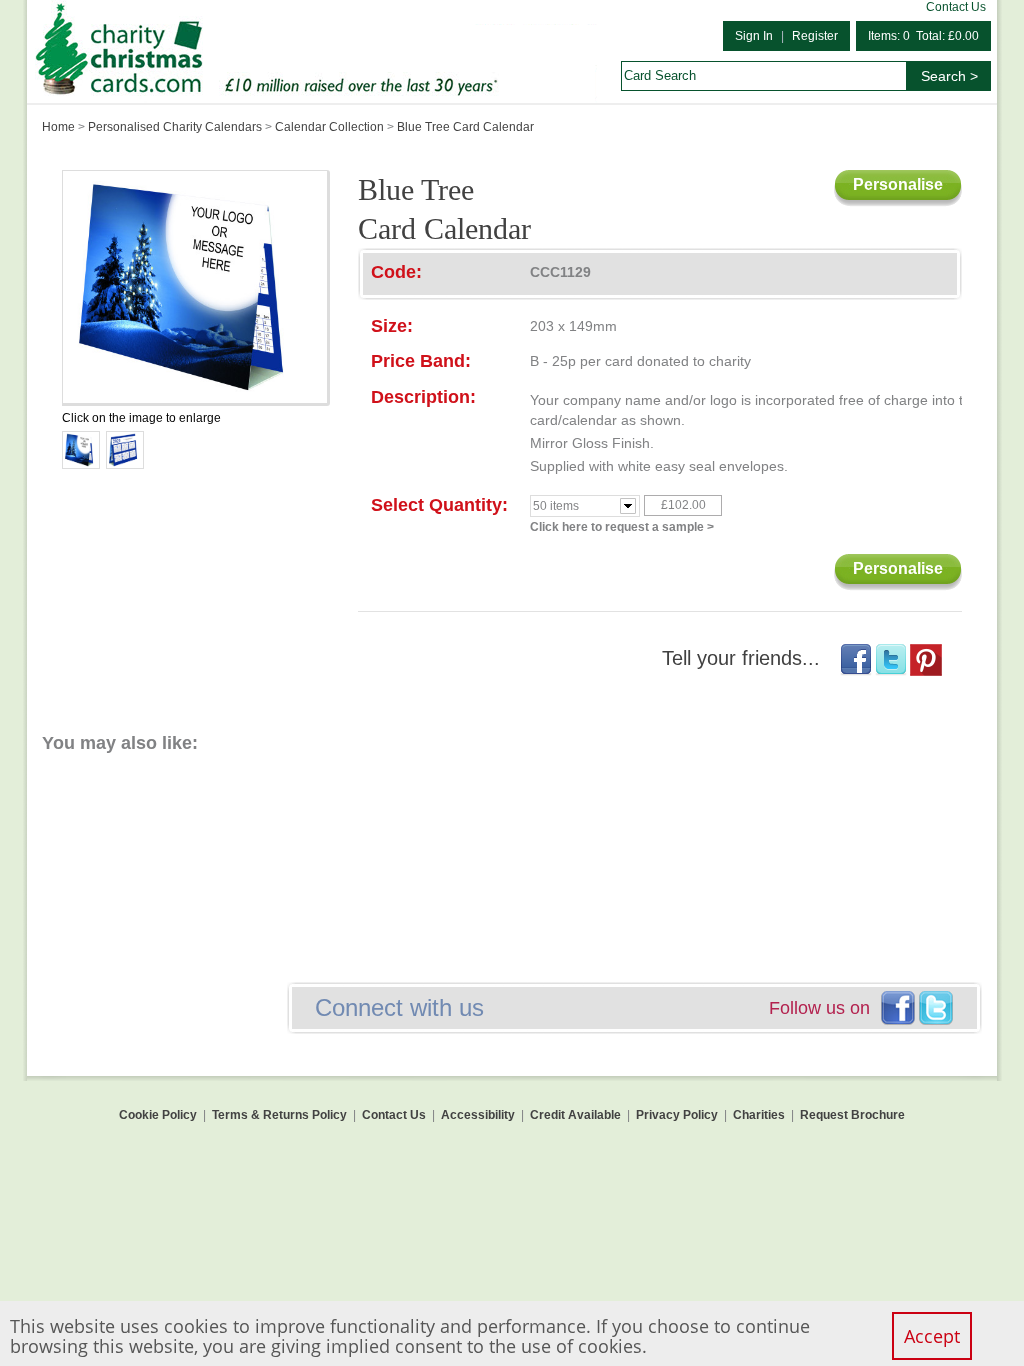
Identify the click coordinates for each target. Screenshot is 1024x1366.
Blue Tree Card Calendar (465, 127)
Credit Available (575, 1115)
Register (815, 36)
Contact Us (956, 7)
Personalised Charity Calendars (175, 127)
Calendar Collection (329, 127)
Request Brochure (852, 1115)
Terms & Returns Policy (279, 1115)
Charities (759, 1115)
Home (58, 127)
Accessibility (478, 1115)
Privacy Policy (677, 1115)
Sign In (754, 36)
